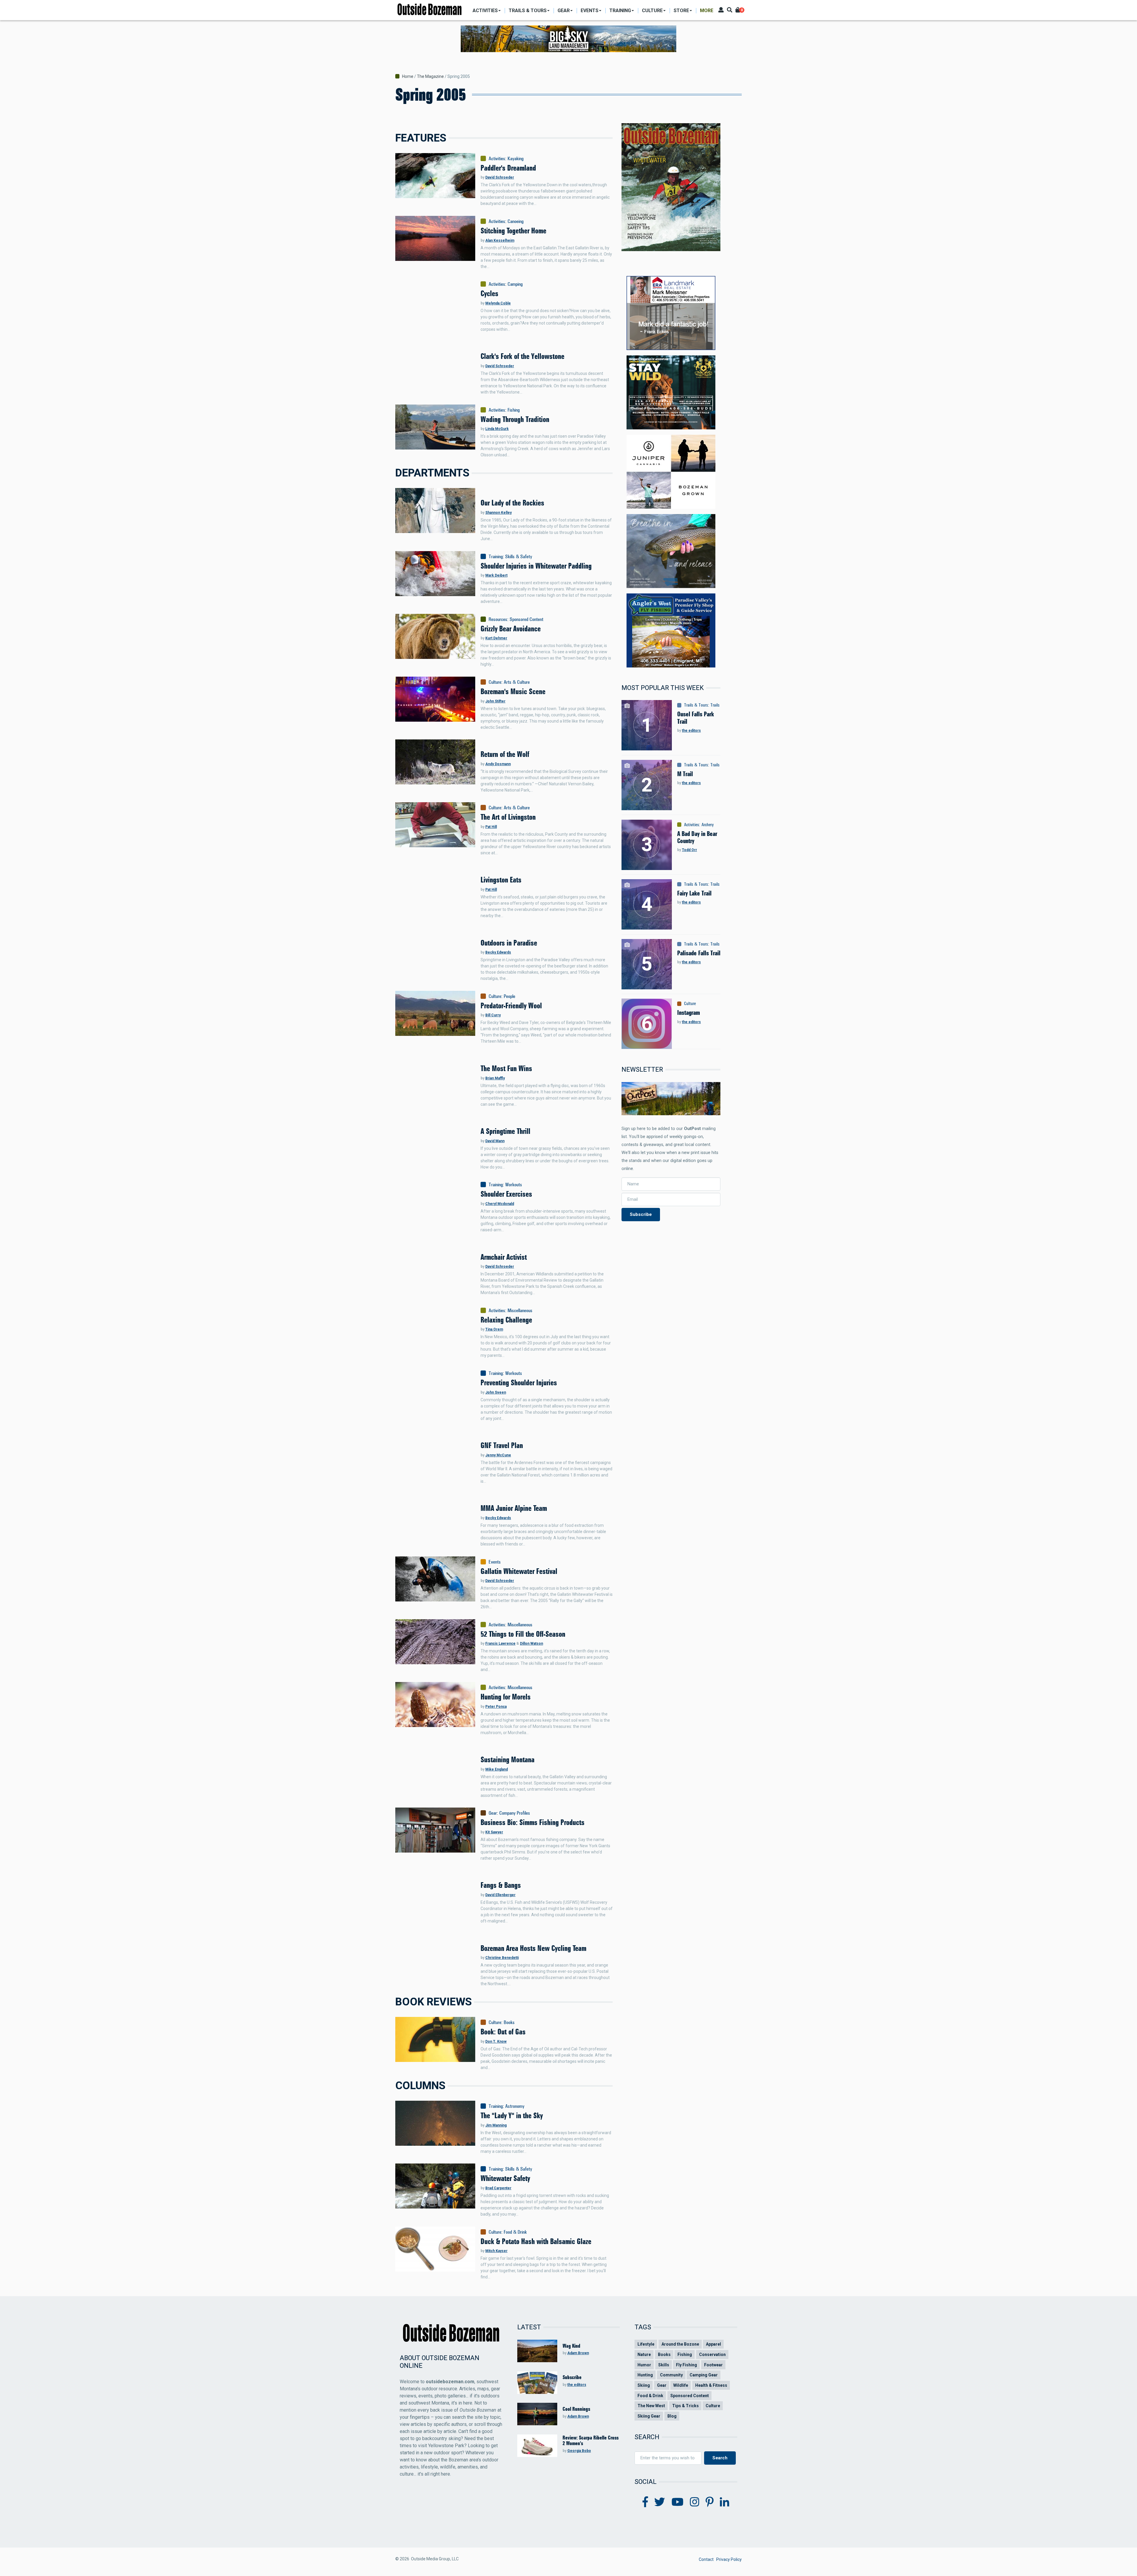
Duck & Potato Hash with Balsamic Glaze (536, 2241)
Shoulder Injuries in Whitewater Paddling (536, 566)
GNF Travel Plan (502, 1445)
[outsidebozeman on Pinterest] (710, 2502)
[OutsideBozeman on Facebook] (645, 2502)
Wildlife (681, 2385)
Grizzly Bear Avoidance (511, 629)
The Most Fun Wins (506, 1068)
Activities (497, 158)
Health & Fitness (711, 2385)
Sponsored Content (526, 619)
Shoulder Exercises (506, 1194)
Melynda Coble (498, 303)
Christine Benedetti (502, 1958)
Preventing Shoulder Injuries (519, 1383)
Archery (708, 825)
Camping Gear (704, 2375)
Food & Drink (515, 2232)
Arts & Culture (517, 682)
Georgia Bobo (579, 2451)
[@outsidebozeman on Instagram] (695, 2502)
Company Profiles (515, 1813)
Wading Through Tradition (515, 419)
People (509, 996)
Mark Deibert (496, 575)
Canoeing (515, 221)
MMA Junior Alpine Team (514, 1508)
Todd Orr (689, 850)
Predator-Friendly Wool (511, 1006)
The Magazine (430, 76)
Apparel (713, 2344)
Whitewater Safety (505, 2178)
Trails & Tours (696, 705)
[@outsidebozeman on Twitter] (660, 2502)
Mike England (497, 1769)
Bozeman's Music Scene (513, 691)
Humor (644, 2365)
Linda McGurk (497, 429)
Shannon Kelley (498, 513)
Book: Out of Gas (503, 2032)
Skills (664, 2365)
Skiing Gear (649, 2416)
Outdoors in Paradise (509, 943)
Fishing (514, 410)
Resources (498, 619)
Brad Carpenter (498, 2188)
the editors (691, 731)
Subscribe (641, 1214)
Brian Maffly (495, 1078)
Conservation (712, 2354)
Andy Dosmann (498, 764)
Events (495, 1562)
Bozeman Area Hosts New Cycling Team (533, 1948)
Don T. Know (496, 2041)
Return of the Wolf (505, 754)
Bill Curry (493, 1015)
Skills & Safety (519, 556)
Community (671, 2375)
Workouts (514, 1184)
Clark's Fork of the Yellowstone (522, 356)
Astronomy (515, 2106)
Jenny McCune (498, 1455)
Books (509, 2022)
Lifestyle (646, 2344)
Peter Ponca (496, 1707)
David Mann (495, 1141)
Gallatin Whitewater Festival (519, 1571)
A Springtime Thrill (505, 1131)
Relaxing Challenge (506, 1320)
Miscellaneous (520, 1310)
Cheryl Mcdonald (500, 1204)
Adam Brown (578, 2353)
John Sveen (496, 1392)
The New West (651, 2406)
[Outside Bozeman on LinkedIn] (725, 2502)
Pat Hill (491, 827)
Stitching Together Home (513, 231)
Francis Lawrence (500, 1643)
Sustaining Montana (508, 1760)
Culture (495, 682)
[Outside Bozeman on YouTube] (678, 2502)
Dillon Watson (531, 1643)
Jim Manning (496, 2125)
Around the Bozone (680, 2344)
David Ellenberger (500, 1895)
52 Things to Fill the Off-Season (523, 1634)
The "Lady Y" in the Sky (512, 2116)
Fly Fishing (686, 2365)
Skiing (644, 2385)
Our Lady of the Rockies (512, 503)
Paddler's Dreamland (508, 168)
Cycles (489, 293)
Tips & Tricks (685, 2406)
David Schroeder (500, 177)
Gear (493, 1813)
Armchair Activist (504, 1257)
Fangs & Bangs (501, 1885)
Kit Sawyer (494, 1832)
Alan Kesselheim (500, 240)
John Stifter (495, 701)
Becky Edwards (498, 952)
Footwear (713, 2365)
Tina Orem (494, 1329)
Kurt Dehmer (496, 638)
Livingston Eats (501, 880)
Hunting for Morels (506, 1697)
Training (496, 556)
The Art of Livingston (508, 817)
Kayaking (515, 158)
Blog (672, 2416)
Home (408, 76)
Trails (715, 705)
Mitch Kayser (496, 2251)
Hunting (645, 2375)
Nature (644, 2354)
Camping (515, 284)
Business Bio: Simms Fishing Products (533, 1822)
